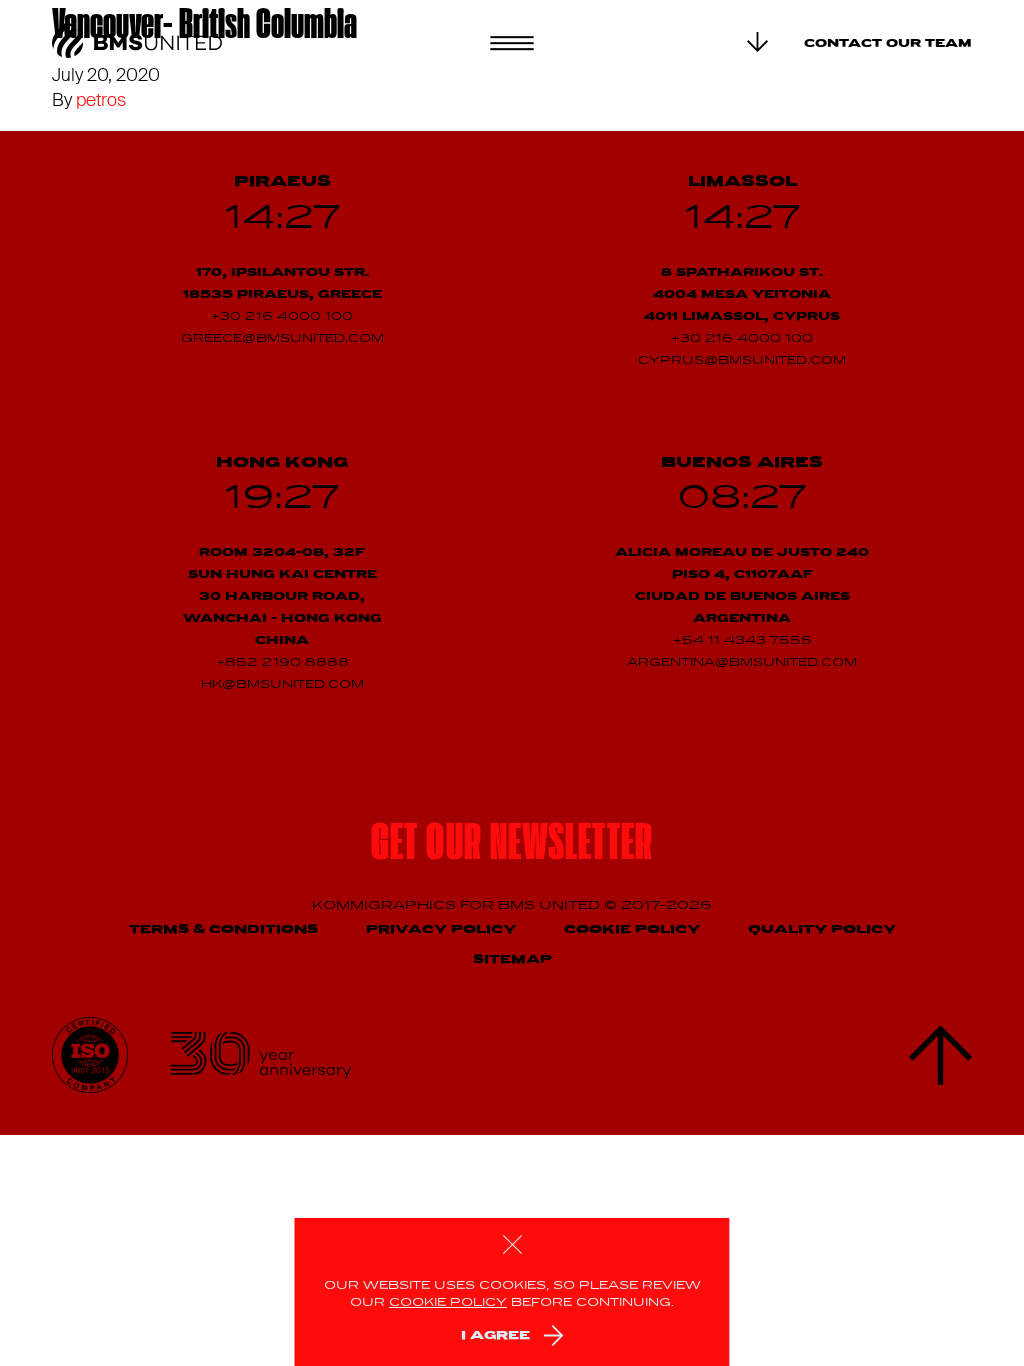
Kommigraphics (386, 905)
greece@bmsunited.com (282, 339)
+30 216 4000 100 (282, 317)
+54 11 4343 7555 (742, 641)
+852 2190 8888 (282, 663)
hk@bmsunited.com (282, 685)
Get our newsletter (512, 846)
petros (101, 100)
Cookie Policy (632, 929)
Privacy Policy (441, 929)
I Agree (495, 1335)
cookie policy (448, 1303)
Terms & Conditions (223, 929)
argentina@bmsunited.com (742, 663)
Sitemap (512, 959)
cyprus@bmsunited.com (742, 361)
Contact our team (888, 44)
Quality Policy (822, 929)
